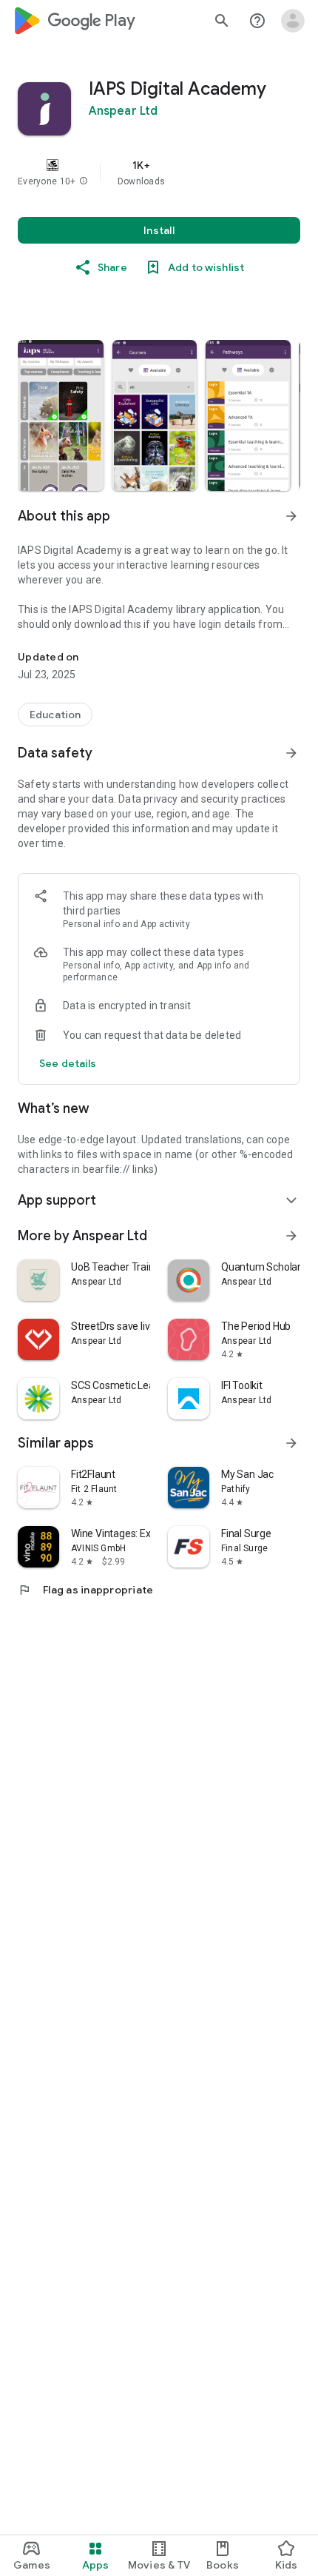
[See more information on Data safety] (291, 753)
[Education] (55, 715)
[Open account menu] (293, 21)
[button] (84, 181)
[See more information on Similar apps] (291, 1443)
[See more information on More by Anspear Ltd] (291, 1236)
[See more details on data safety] (68, 1063)
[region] (159, 173)
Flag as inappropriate (85, 1590)
